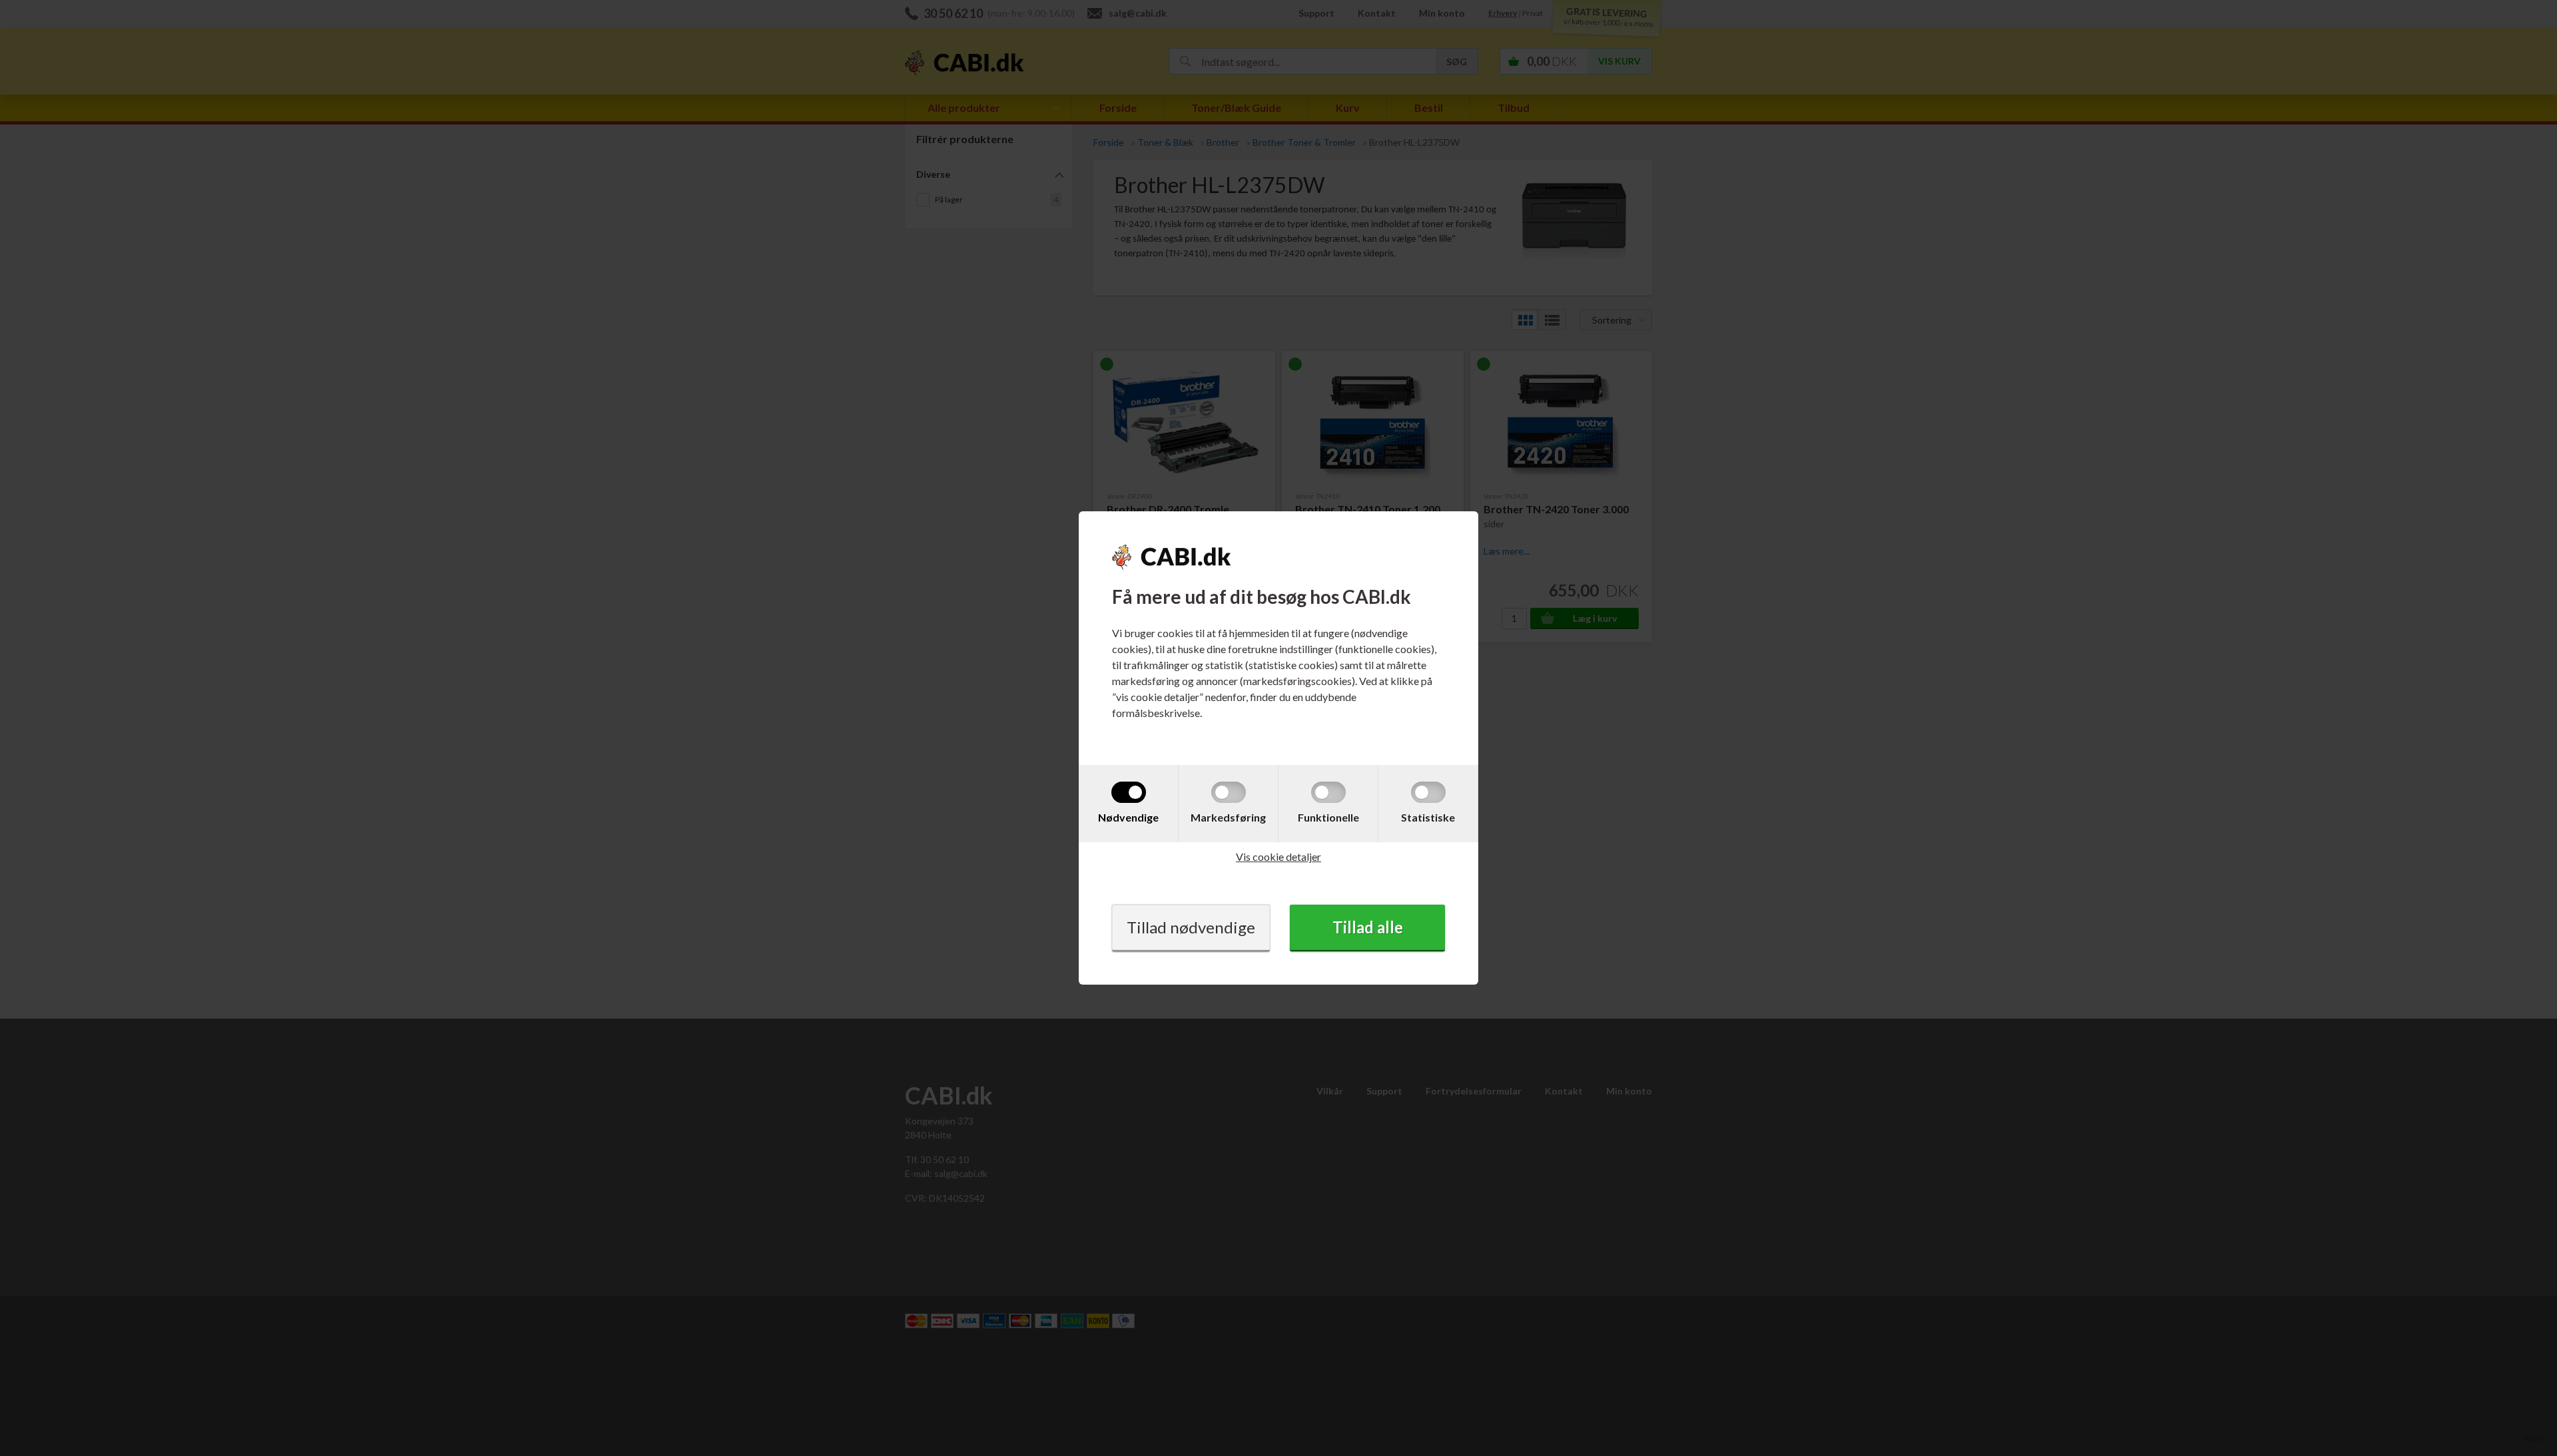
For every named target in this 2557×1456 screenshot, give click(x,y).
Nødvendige (1128, 817)
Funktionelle (1328, 817)
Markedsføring (1228, 817)
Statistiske (1428, 817)
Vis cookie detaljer (1278, 856)
